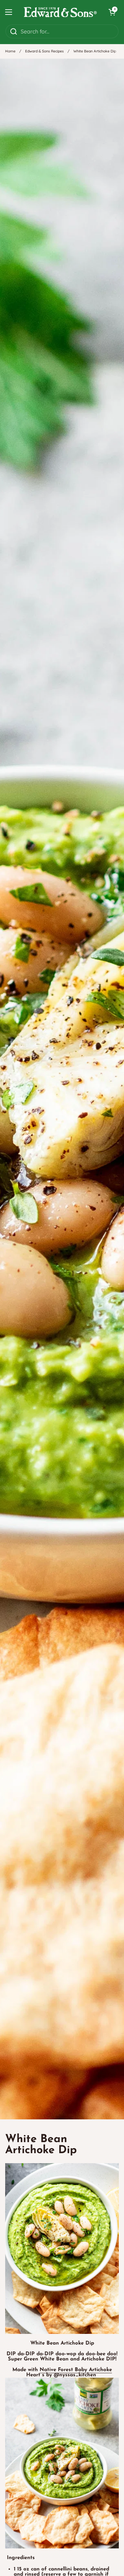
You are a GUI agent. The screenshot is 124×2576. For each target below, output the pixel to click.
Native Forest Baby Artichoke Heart (69, 2373)
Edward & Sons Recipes (44, 51)
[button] (112, 12)
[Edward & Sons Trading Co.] (60, 12)
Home (10, 51)
